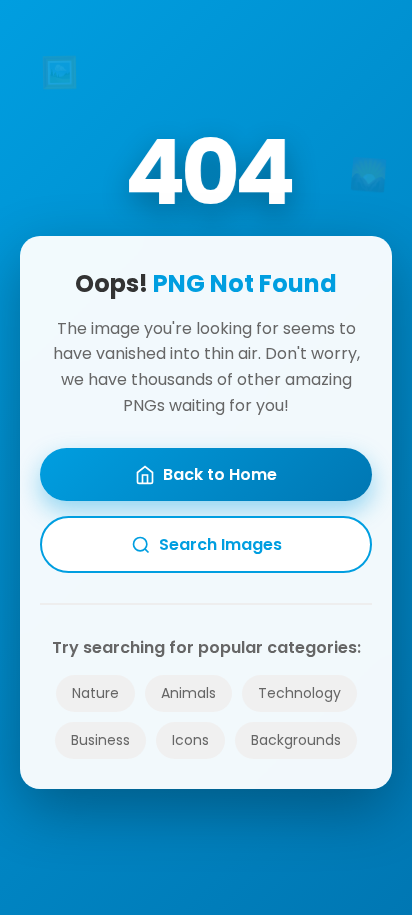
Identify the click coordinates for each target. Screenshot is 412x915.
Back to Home (220, 474)
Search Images (220, 544)
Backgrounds (296, 740)
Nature (95, 693)
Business (100, 740)
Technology (299, 693)
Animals (188, 693)
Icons (190, 740)
